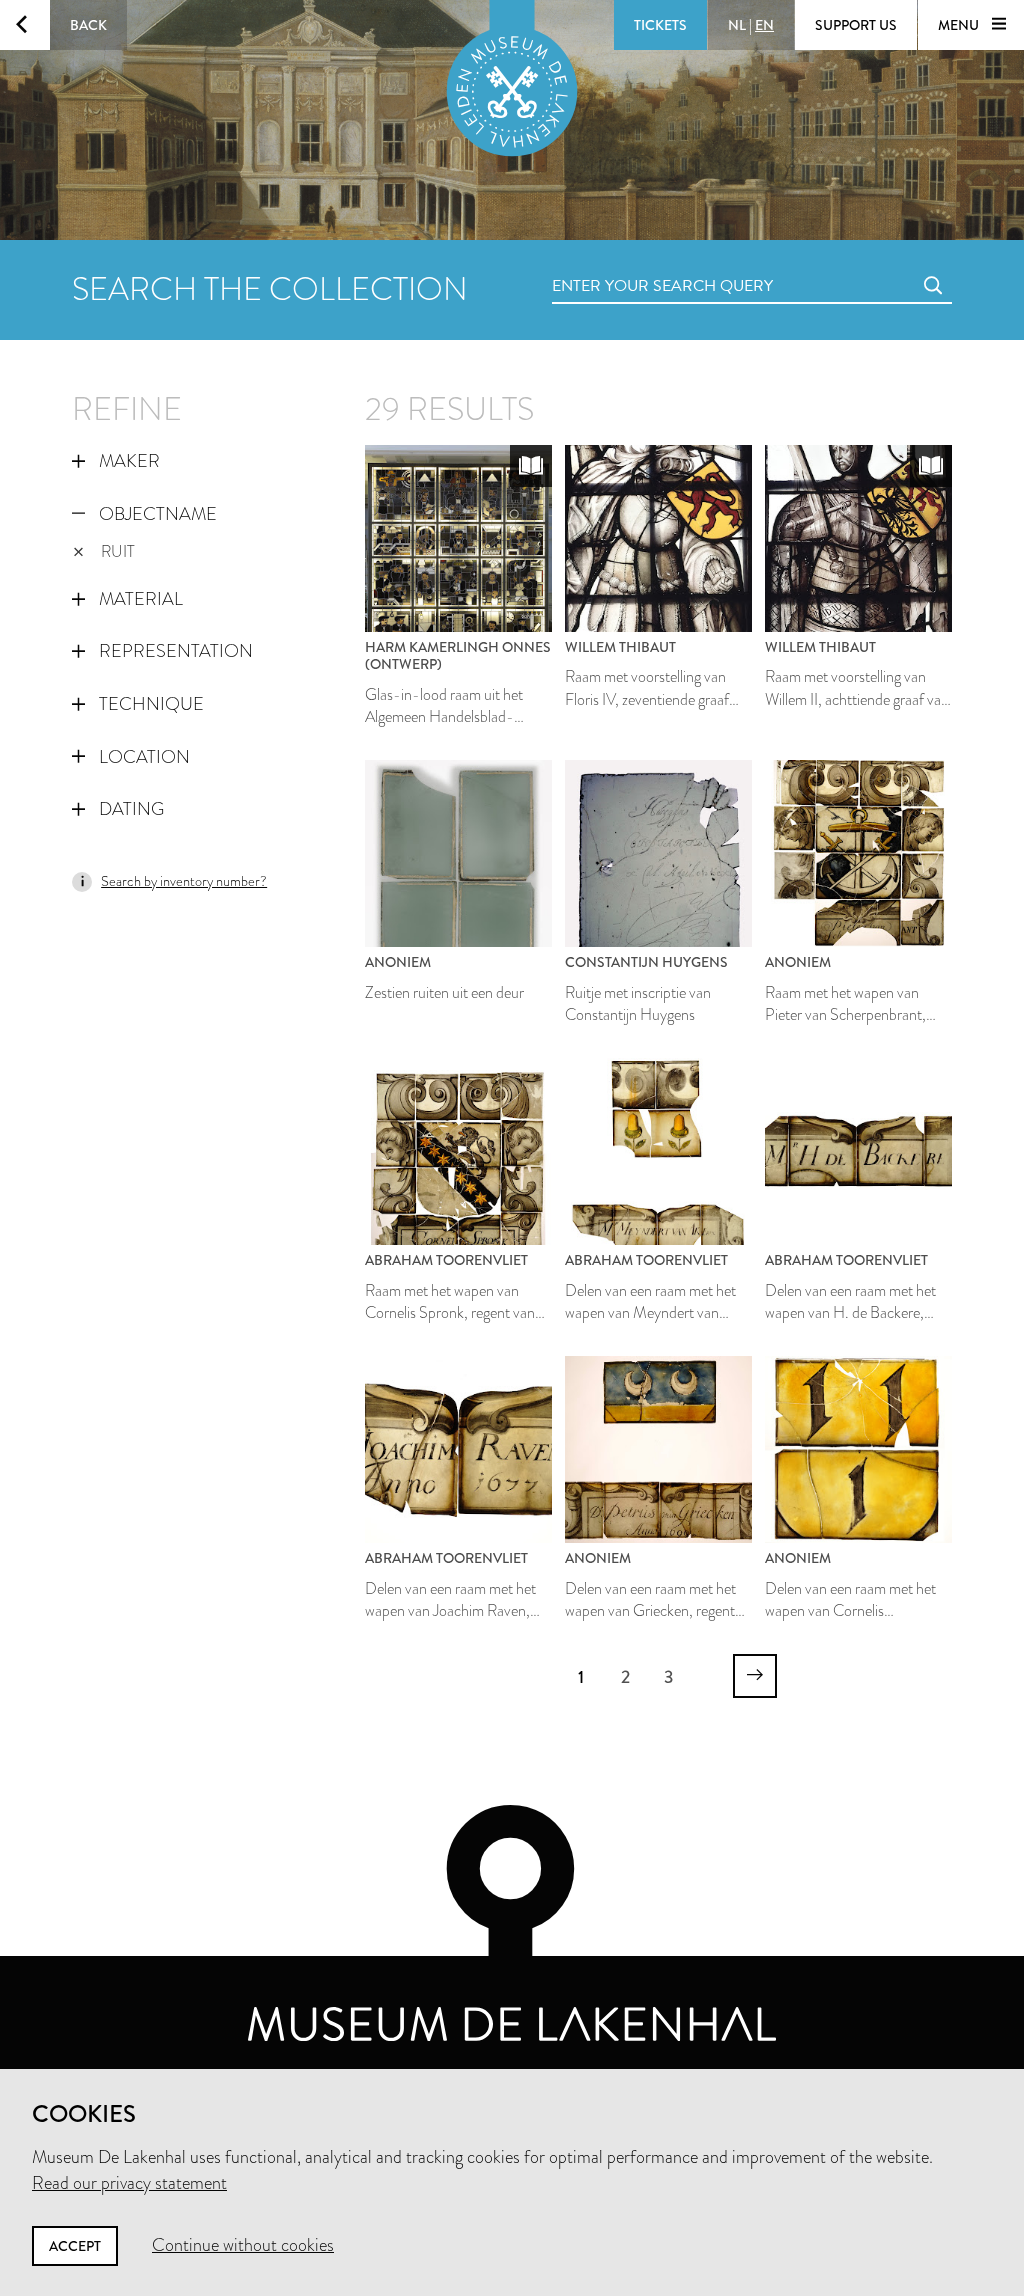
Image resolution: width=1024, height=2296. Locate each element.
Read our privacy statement (129, 2183)
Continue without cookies (243, 2245)
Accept (75, 2246)
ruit (118, 551)
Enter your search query (622, 263)
